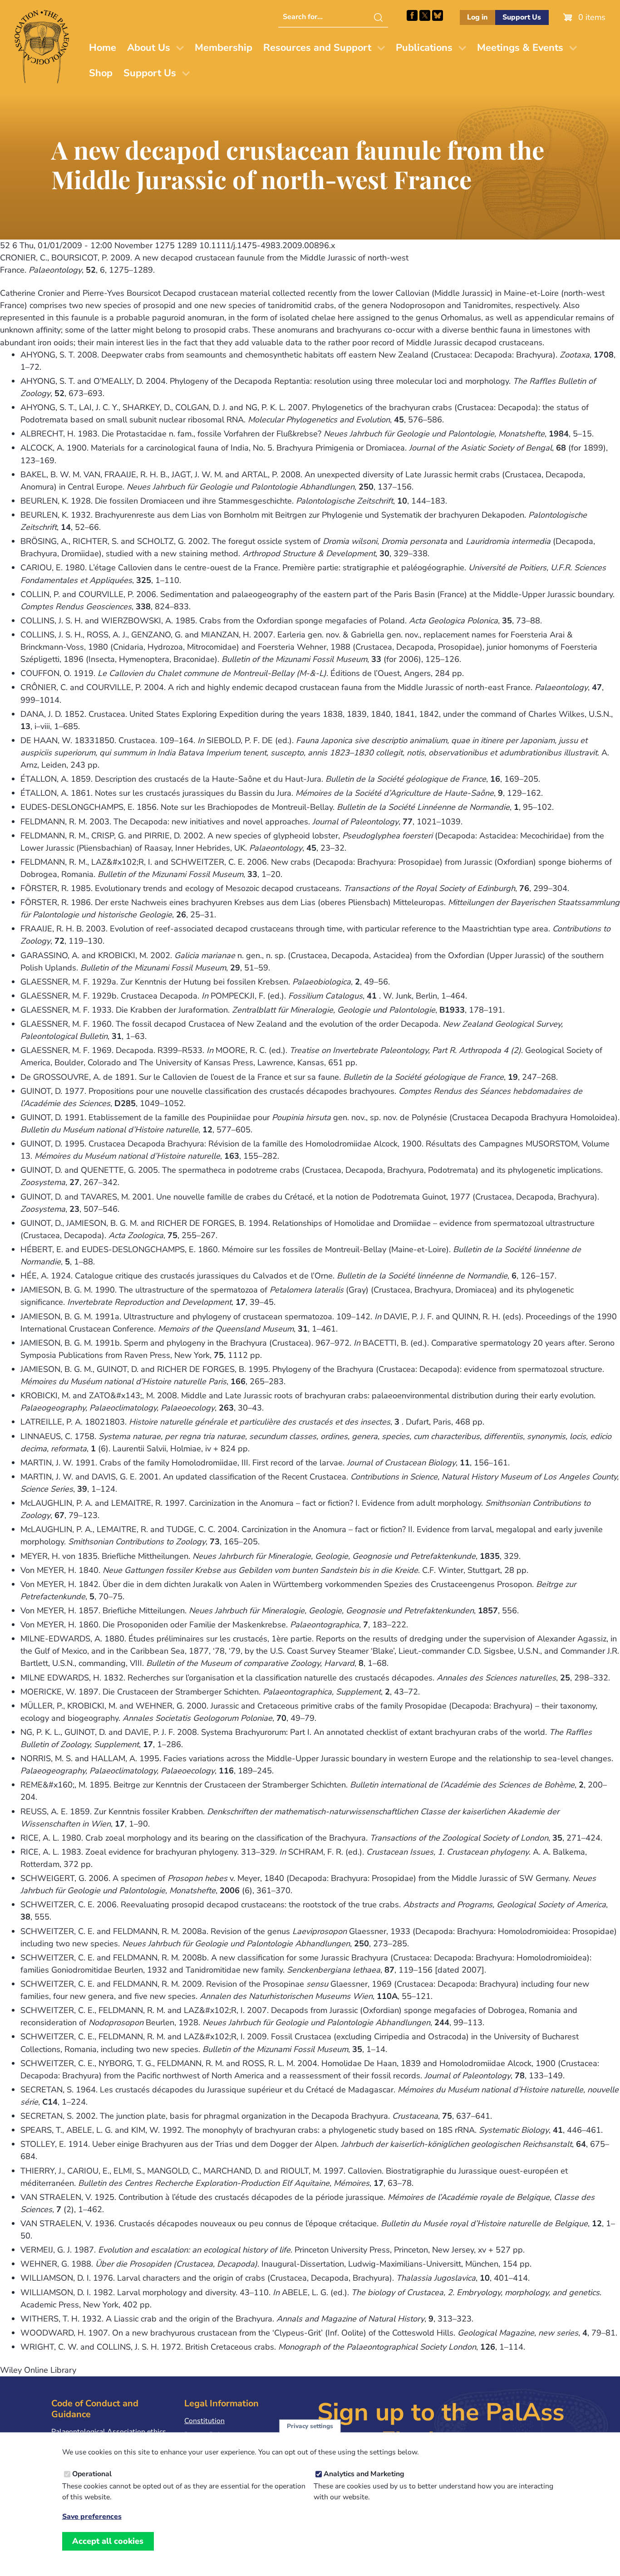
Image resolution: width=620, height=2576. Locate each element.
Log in (477, 17)
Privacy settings (310, 2426)
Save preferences (92, 2517)
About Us (149, 48)
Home (103, 48)
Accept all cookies (108, 2541)
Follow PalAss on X (425, 15)
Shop (101, 73)
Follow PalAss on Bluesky (438, 15)
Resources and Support (317, 48)
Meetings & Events (520, 48)
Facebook (412, 15)
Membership (224, 48)
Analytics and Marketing (364, 2474)
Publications (424, 48)
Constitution (204, 2421)
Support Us (522, 17)
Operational (92, 2474)
